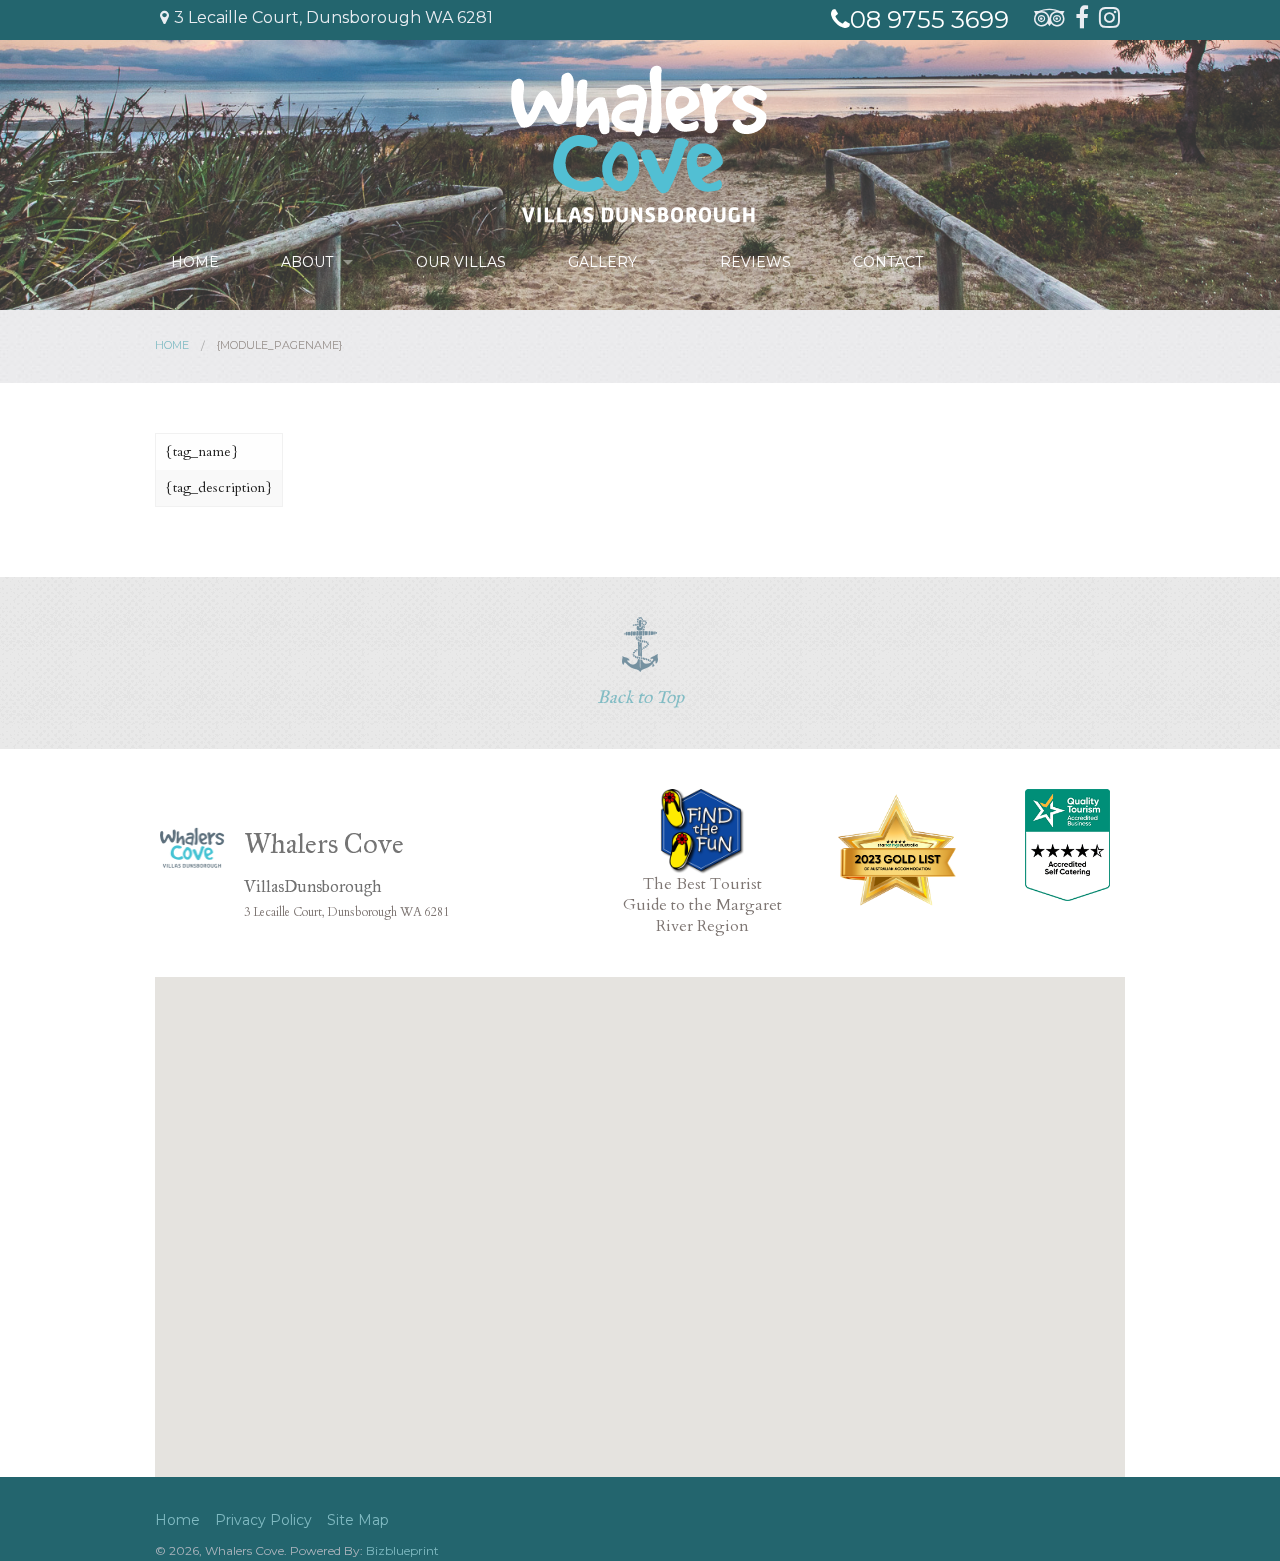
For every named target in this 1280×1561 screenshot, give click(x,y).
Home (195, 262)
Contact (888, 262)
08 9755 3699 (929, 19)
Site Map (358, 1520)
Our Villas (461, 262)
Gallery (602, 262)
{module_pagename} (279, 345)
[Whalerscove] (639, 143)
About (307, 262)
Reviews (755, 262)
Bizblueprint (402, 1550)
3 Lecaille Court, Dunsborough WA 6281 (333, 17)
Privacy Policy (263, 1520)
